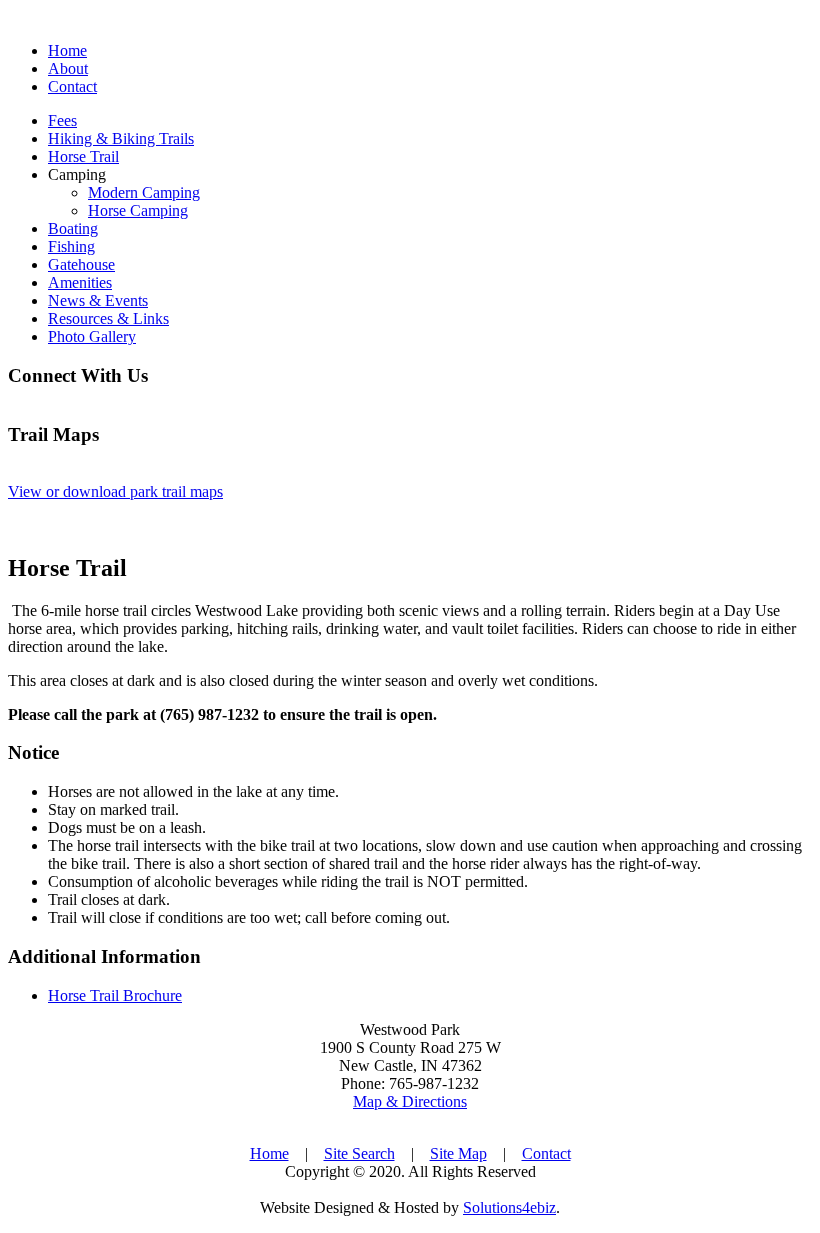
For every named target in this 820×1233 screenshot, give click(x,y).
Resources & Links (108, 318)
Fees (62, 120)
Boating (73, 228)
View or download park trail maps (115, 491)
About (68, 68)
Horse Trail (83, 156)
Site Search (359, 1153)
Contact (72, 86)
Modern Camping (144, 192)
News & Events (98, 300)
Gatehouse (81, 264)
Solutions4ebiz (509, 1207)
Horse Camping (138, 210)
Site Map (458, 1153)
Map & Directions (410, 1101)
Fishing (71, 246)
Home (67, 50)
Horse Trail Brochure (115, 995)
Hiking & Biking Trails (121, 138)
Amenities (80, 282)
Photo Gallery (92, 336)
